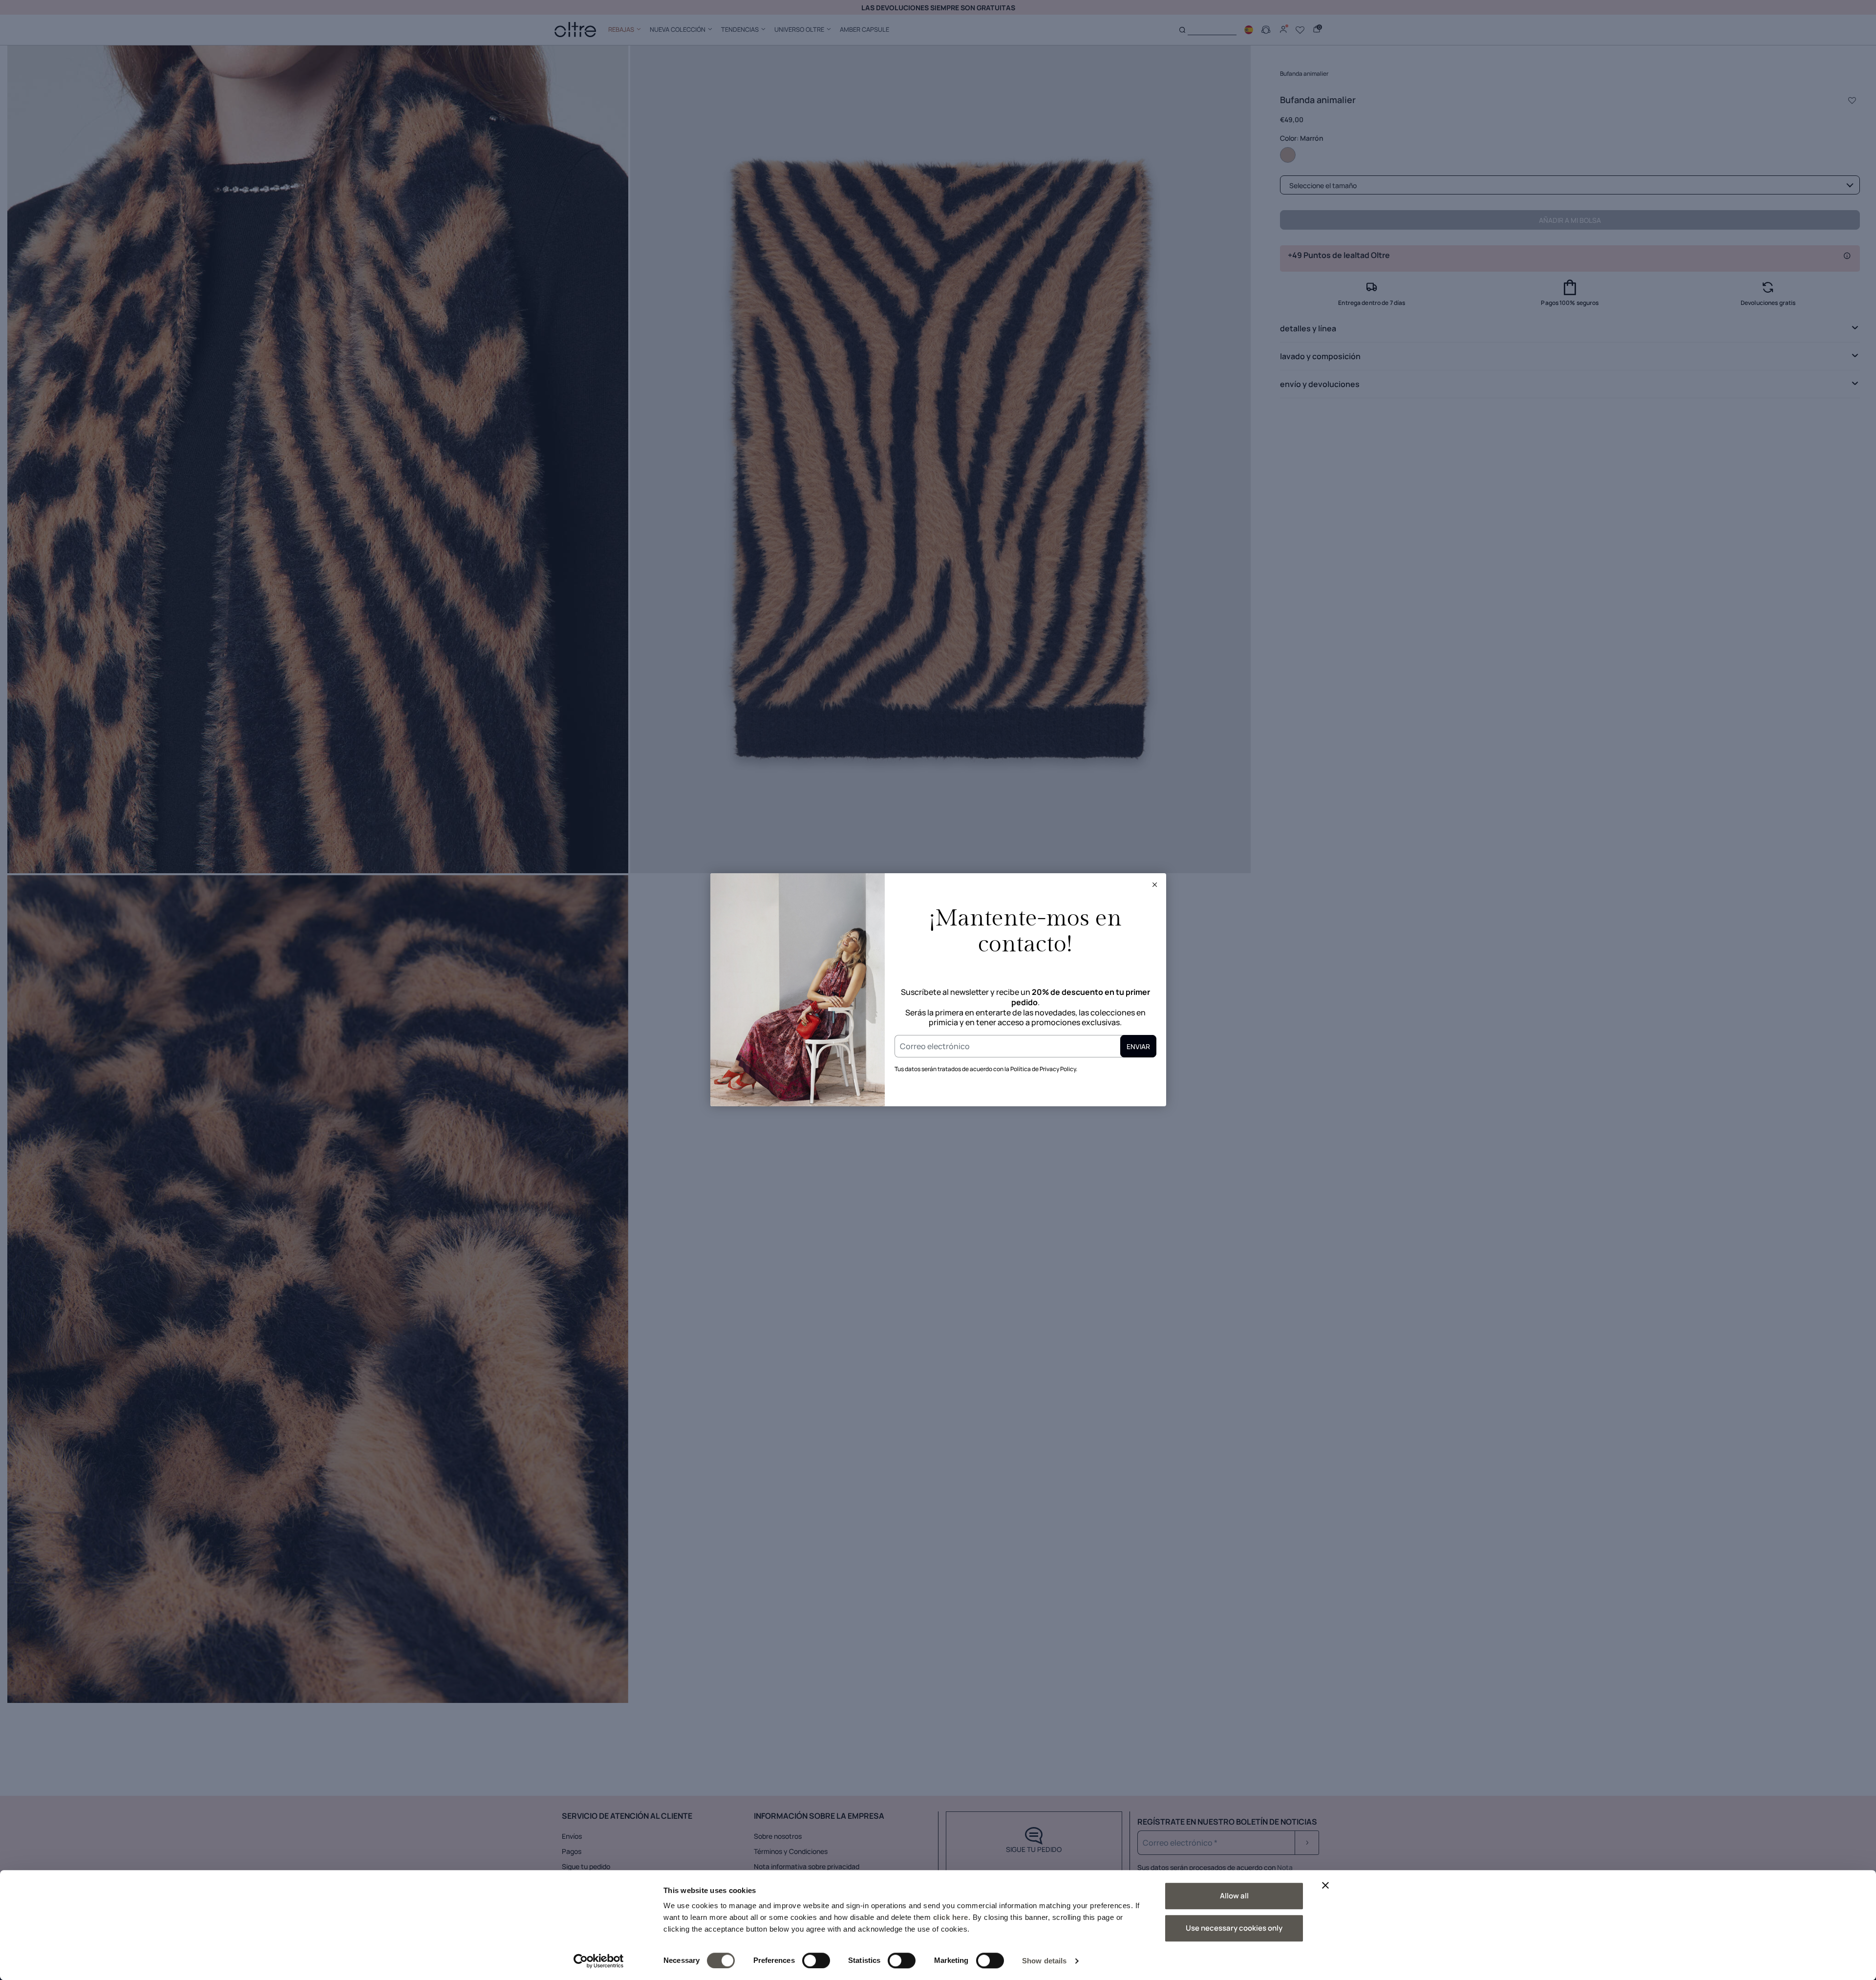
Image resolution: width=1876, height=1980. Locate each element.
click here (951, 1917)
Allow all (1234, 1896)
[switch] (816, 1960)
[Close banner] (1325, 1885)
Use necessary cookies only (1234, 1928)
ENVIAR (1138, 1046)
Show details (1044, 1961)
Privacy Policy (1058, 1069)
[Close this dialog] (1155, 884)
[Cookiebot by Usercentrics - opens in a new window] (599, 1961)
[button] (1155, 884)
